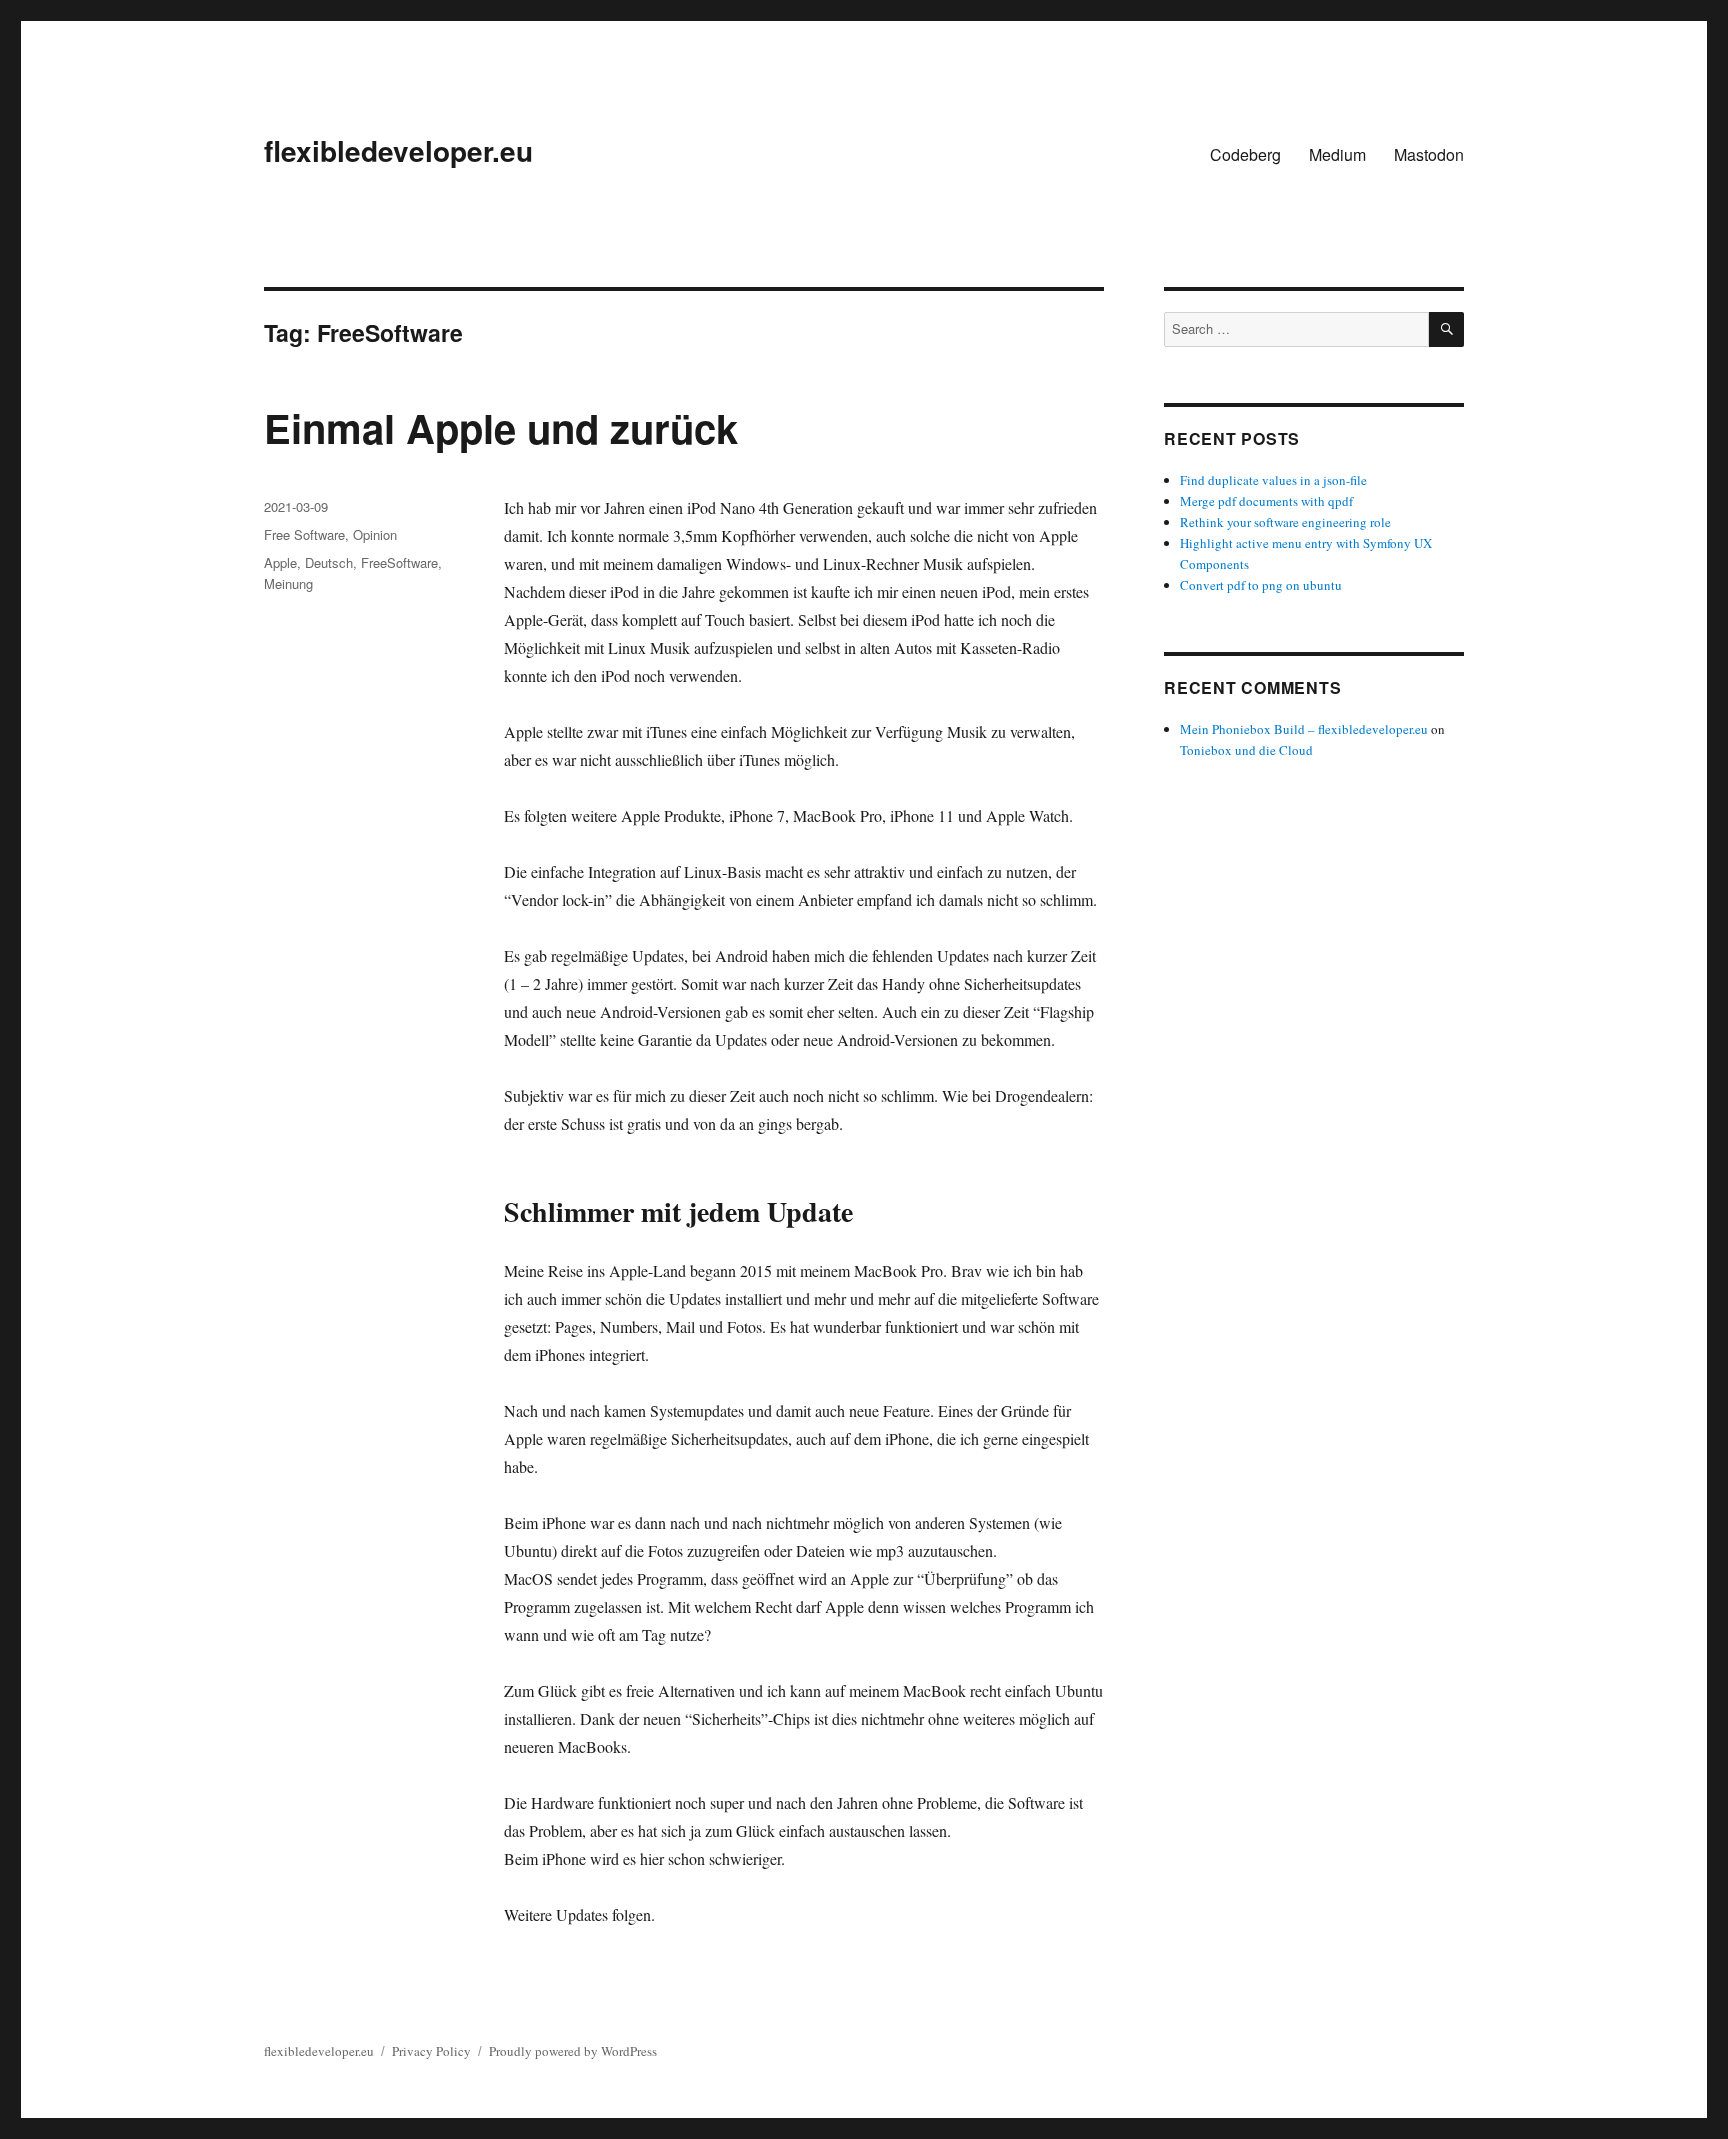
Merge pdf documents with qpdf (1266, 501)
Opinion (375, 534)
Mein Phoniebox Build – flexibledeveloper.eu (1304, 729)
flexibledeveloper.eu (398, 150)
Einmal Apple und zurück (501, 427)
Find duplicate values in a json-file (1273, 480)
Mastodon (1429, 154)
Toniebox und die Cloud (1246, 750)
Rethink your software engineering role (1285, 522)
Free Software (304, 534)
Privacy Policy (431, 2051)
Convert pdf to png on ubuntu (1261, 585)
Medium (1337, 154)
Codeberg (1245, 154)
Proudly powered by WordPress (573, 2051)
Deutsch (329, 562)
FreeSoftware (399, 562)
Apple (280, 562)
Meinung (288, 583)
